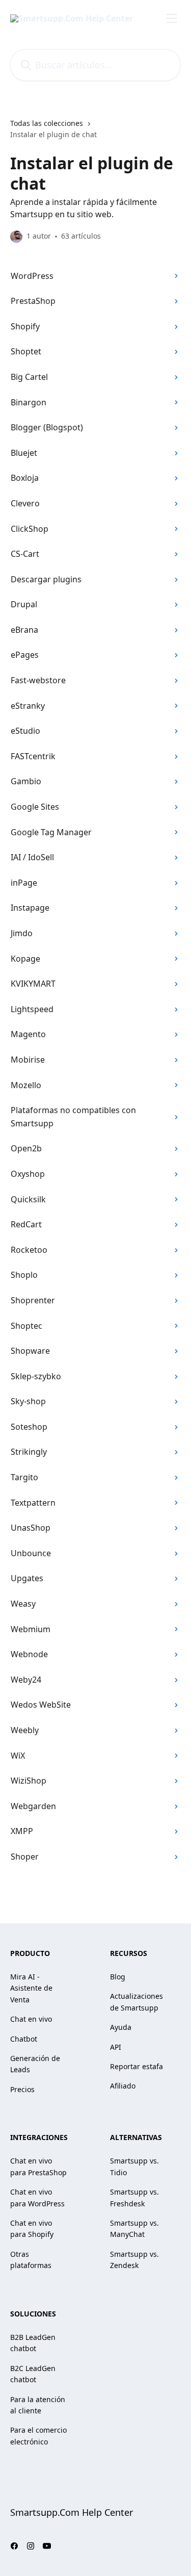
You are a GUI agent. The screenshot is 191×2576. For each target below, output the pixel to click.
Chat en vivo (31, 2019)
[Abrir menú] (172, 18)
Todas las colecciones (47, 123)
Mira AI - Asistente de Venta (31, 1988)
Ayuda (121, 2027)
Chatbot (24, 2039)
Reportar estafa (137, 2066)
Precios (22, 2089)
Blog (118, 1977)
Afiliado (123, 2086)
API (116, 2047)
